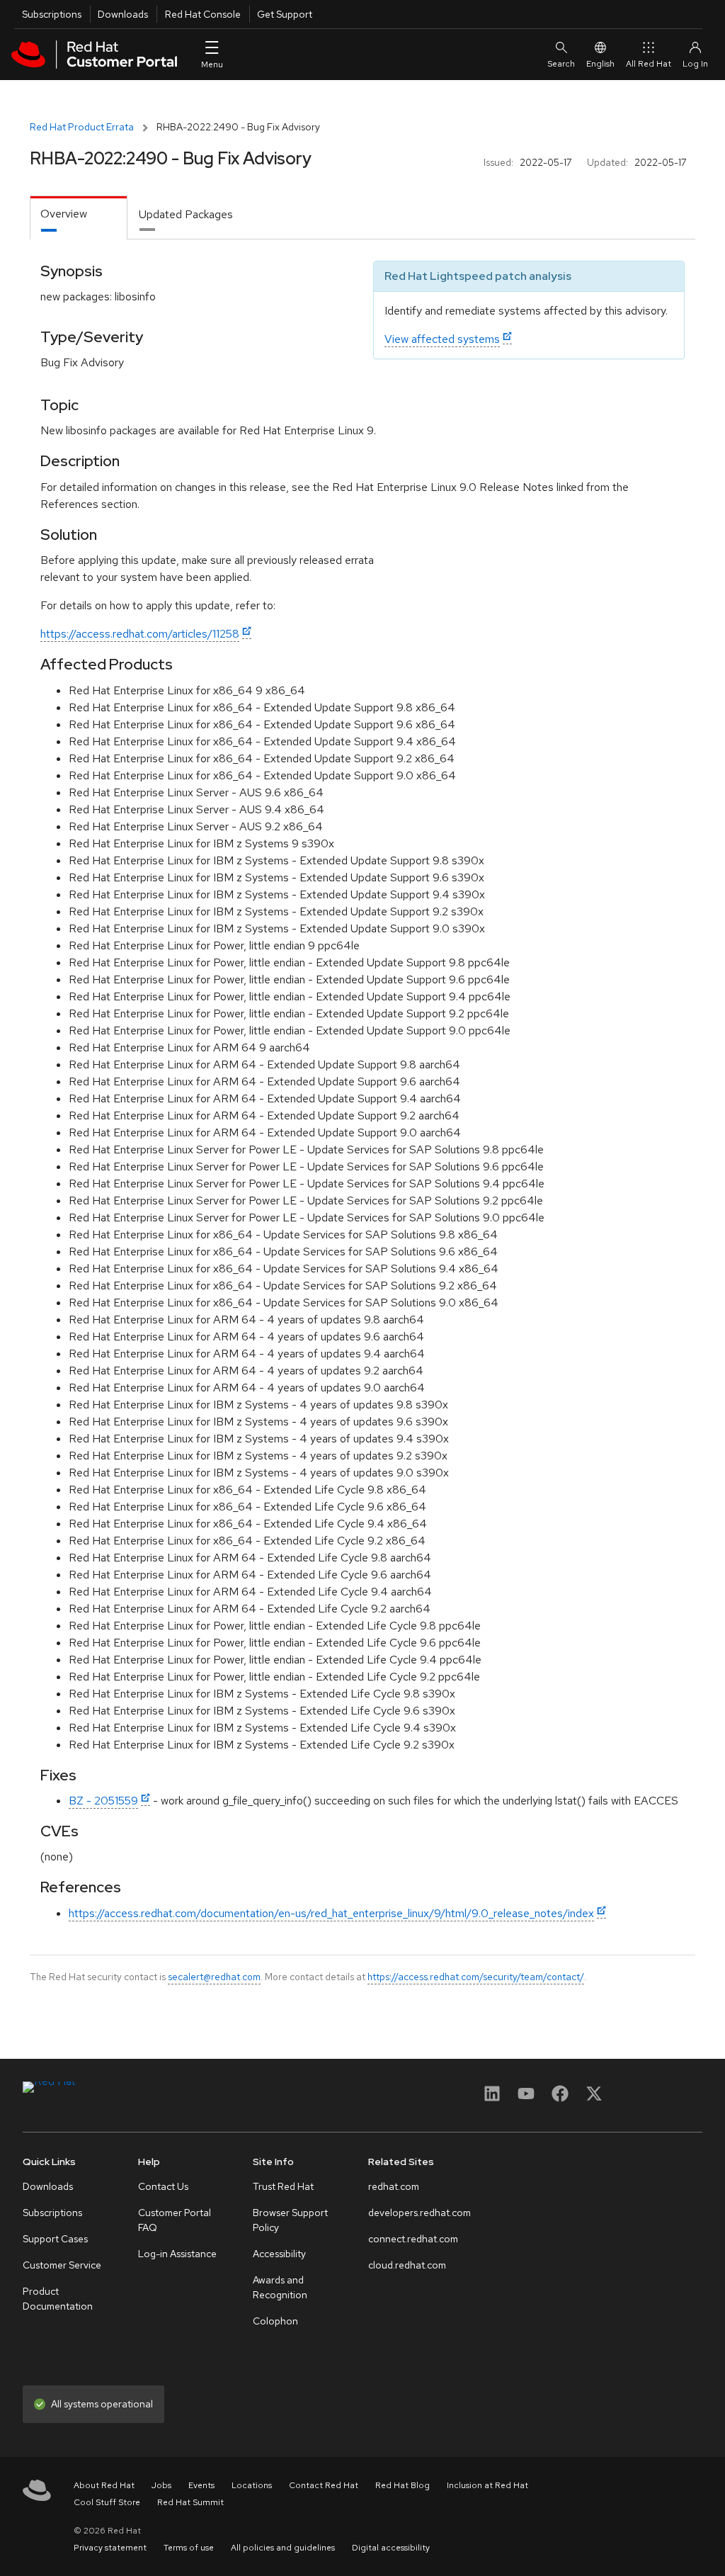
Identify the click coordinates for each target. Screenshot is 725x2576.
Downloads (123, 14)
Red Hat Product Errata (82, 127)
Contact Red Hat (324, 2485)
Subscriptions (52, 14)
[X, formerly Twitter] (594, 2098)
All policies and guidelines (283, 2548)
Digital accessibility (391, 2548)
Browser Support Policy (290, 2220)
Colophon (275, 2321)
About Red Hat (104, 2485)
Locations (252, 2485)
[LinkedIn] (492, 2098)
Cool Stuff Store (107, 2502)
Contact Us (163, 2186)
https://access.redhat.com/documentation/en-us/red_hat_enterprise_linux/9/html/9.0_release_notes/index (331, 1913)
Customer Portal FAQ (175, 2220)
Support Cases (55, 2239)
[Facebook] (560, 2098)
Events (201, 2485)
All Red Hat (649, 64)
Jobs (161, 2485)
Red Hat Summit (190, 2502)
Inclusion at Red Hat (487, 2485)
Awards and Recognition (280, 2287)
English (600, 64)
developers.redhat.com (419, 2213)
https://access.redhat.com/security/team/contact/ (476, 1977)
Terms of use (189, 2548)
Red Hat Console (203, 14)
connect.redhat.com (413, 2239)
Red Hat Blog (403, 2485)
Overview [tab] (64, 214)
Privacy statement (110, 2548)
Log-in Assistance (177, 2254)
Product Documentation (58, 2299)
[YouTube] (526, 2098)
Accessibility (279, 2254)
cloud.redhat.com (407, 2265)
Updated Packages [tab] (186, 214)
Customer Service (62, 2265)
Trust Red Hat (283, 2186)
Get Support (285, 14)
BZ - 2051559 (103, 1801)
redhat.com (394, 2186)
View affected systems (442, 339)
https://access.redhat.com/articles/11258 (140, 634)
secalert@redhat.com (214, 1977)
